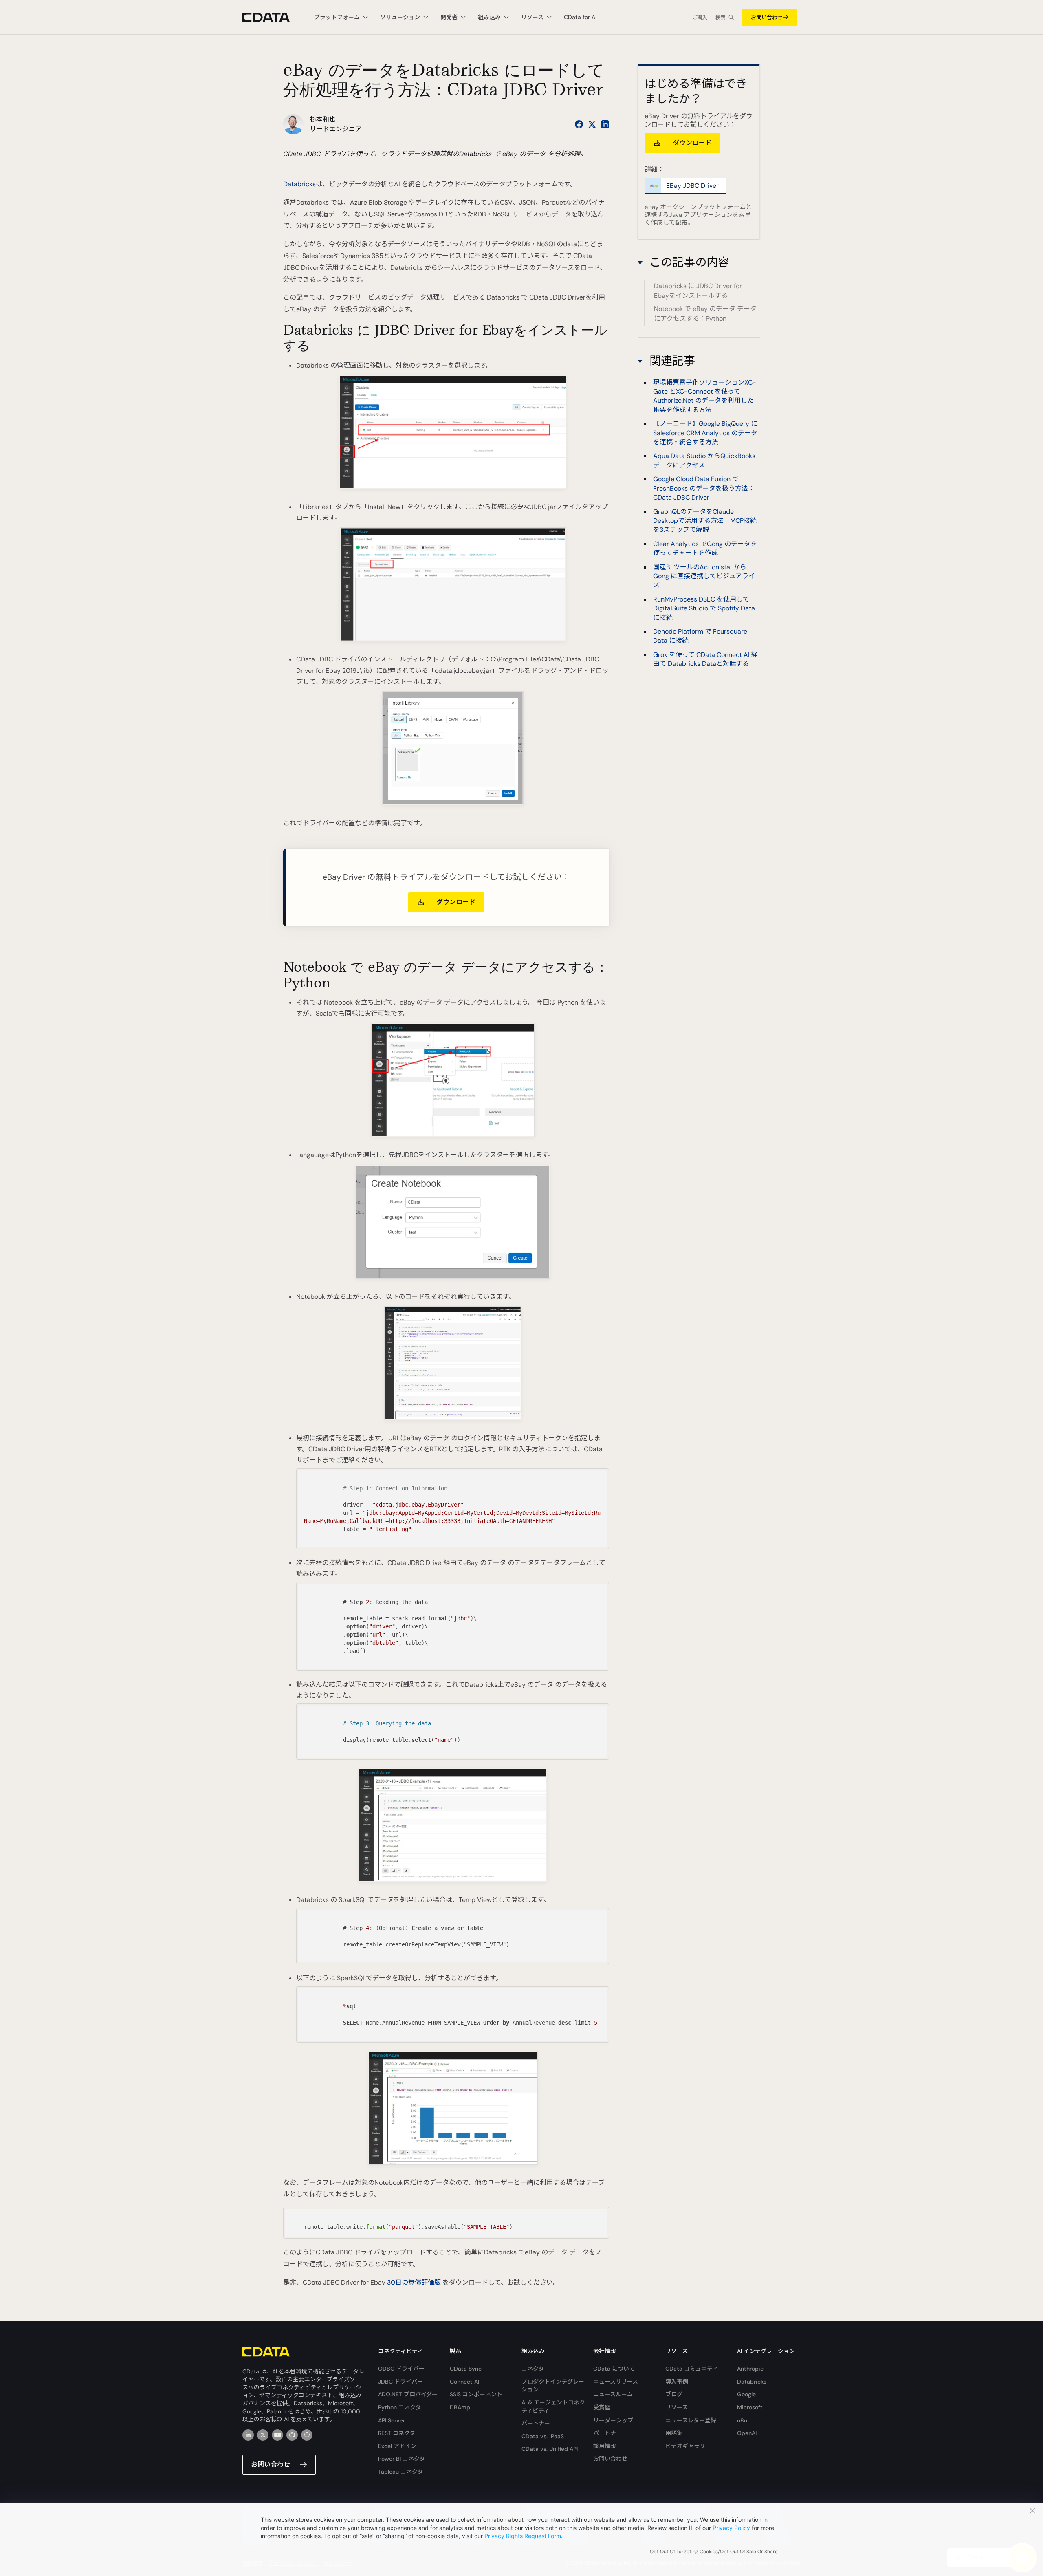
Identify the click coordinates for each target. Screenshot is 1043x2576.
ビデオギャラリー (688, 2446)
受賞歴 (602, 2407)
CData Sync (466, 2369)
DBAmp (460, 2407)
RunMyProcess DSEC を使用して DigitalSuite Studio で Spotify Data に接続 (704, 608)
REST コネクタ (397, 2433)
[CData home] (272, 17)
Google (746, 2394)
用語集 (674, 2433)
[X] (263, 2435)
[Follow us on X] (592, 124)
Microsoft (750, 2407)
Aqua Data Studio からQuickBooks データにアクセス (704, 461)
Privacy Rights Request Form (523, 2536)
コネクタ (533, 2369)
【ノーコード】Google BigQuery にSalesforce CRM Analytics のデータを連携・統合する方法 (705, 433)
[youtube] (277, 2435)
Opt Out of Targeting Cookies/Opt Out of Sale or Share (714, 2552)
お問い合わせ (767, 17)
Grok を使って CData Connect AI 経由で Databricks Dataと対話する (705, 659)
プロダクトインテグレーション (553, 2386)
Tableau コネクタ (400, 2472)
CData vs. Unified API (550, 2449)
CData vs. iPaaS (543, 2436)
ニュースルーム (613, 2394)
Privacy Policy (731, 2528)
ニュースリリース (616, 2382)
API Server (392, 2420)
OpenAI (747, 2433)
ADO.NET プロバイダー (408, 2394)
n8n (742, 2420)
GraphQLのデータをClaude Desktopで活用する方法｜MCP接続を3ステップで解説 (705, 521)
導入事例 (677, 2382)
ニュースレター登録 (691, 2420)
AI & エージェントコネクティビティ (553, 2406)
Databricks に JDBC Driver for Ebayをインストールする (698, 291)
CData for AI (580, 17)
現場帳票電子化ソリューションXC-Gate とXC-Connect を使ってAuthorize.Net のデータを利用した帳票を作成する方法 (705, 396)
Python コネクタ (399, 2407)
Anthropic (750, 2369)
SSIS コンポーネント (476, 2394)
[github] (292, 2435)
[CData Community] (307, 2435)
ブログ (674, 2394)
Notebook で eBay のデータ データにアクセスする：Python (705, 314)
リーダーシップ (613, 2420)
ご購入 (700, 18)
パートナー (536, 2423)
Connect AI (464, 2382)
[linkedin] (248, 2435)
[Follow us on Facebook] (579, 124)
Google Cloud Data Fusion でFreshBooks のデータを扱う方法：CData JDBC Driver (704, 489)
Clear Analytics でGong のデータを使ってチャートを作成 (705, 548)
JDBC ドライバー (400, 2382)
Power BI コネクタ (402, 2459)
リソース (677, 2407)
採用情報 (605, 2446)
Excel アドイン (397, 2446)
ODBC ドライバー (401, 2369)
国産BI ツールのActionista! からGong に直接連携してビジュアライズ (704, 576)
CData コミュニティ (692, 2369)
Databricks (299, 184)
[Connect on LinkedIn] (605, 124)
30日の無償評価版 (414, 2282)
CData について (614, 2369)
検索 (720, 18)
